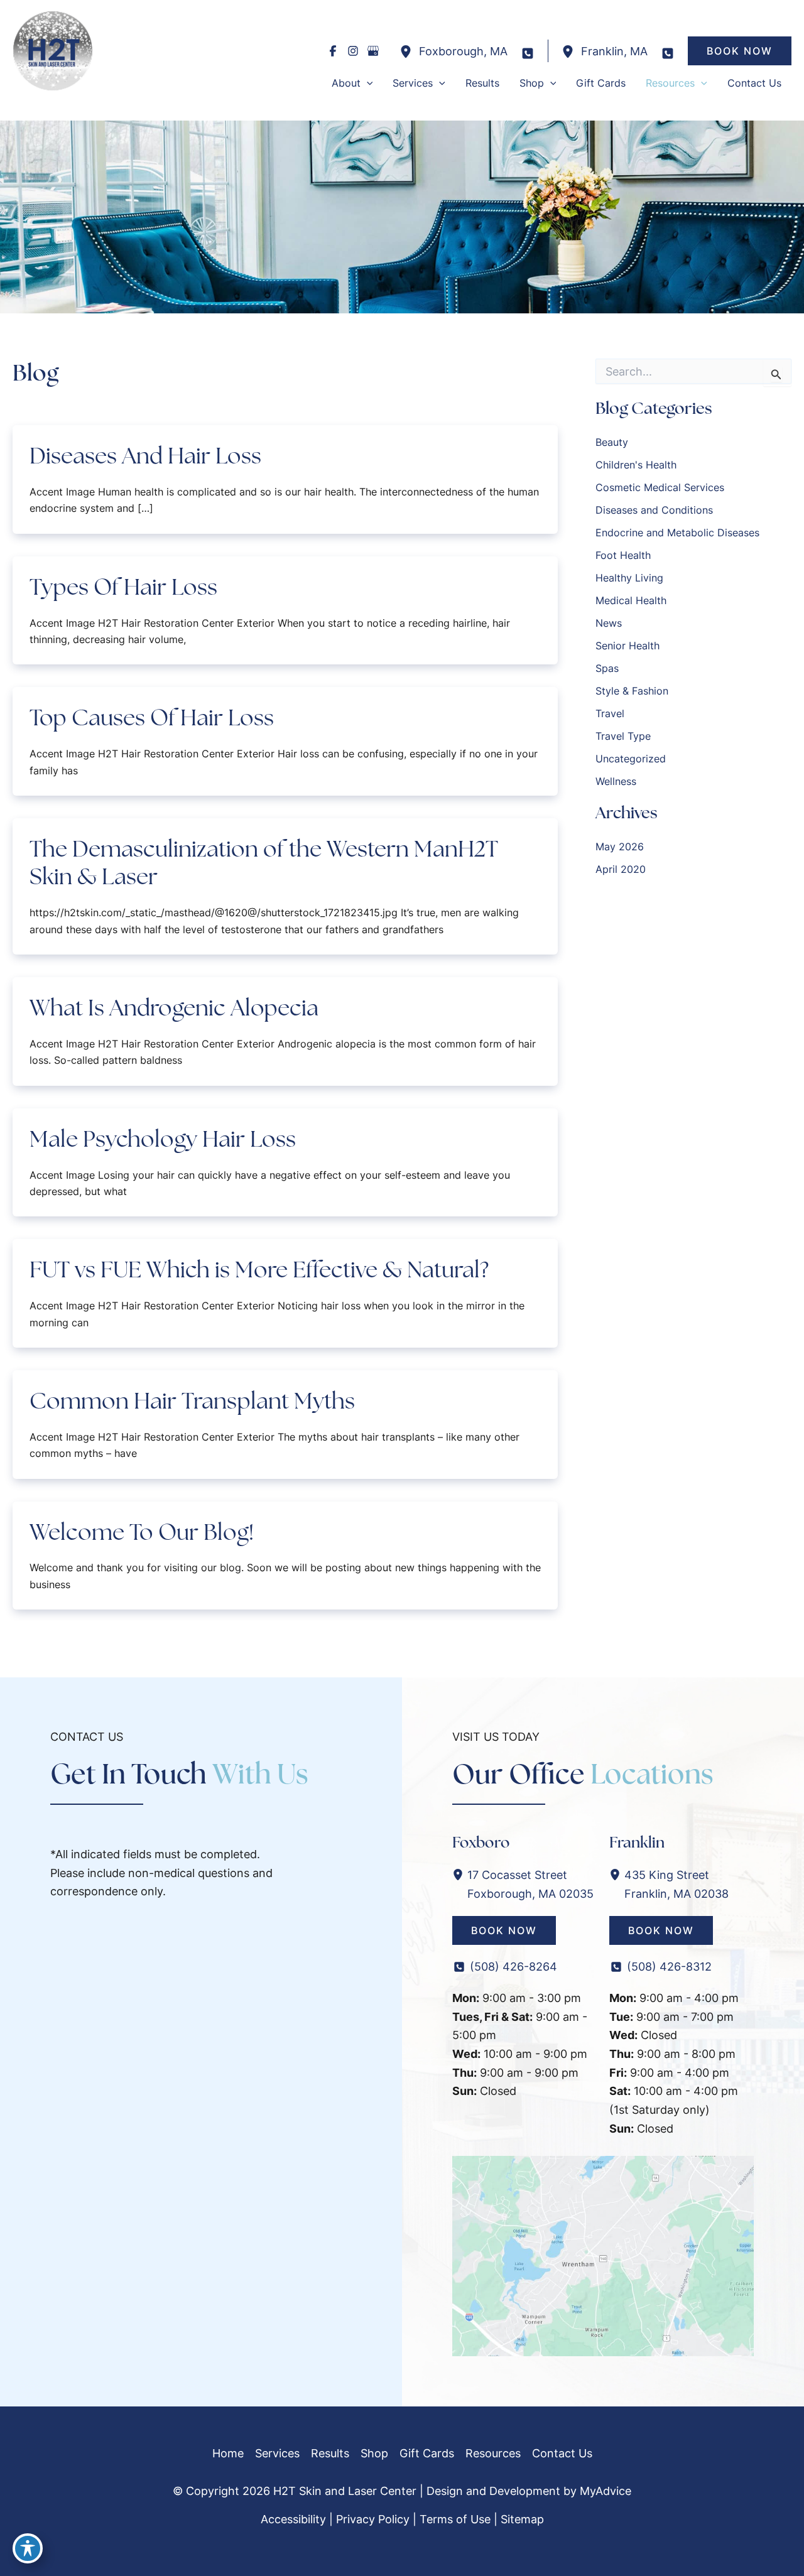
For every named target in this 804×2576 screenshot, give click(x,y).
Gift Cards (427, 2453)
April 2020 (621, 869)
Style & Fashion (632, 691)
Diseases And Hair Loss (145, 456)
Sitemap (522, 2519)
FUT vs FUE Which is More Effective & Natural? (259, 1269)
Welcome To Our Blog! (142, 1532)
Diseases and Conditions (654, 510)
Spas (607, 668)
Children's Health (636, 465)
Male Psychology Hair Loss (163, 1139)
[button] (740, 51)
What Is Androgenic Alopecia (174, 1008)
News (609, 623)
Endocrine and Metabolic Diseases (677, 533)
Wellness (616, 781)
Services (277, 2453)
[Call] (528, 53)
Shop (374, 2453)
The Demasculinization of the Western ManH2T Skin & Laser (264, 863)
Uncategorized (631, 759)
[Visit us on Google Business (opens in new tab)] (373, 51)
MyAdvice (606, 2491)
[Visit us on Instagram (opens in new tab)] (353, 51)
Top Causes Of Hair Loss (152, 717)
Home (228, 2453)
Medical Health (631, 600)
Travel (610, 713)
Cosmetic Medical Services (660, 487)
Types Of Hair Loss (123, 587)
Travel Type (623, 736)
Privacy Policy (373, 2519)
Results (330, 2453)
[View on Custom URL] (603, 2255)
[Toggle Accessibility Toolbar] (28, 2548)
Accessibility (293, 2519)
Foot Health (623, 555)
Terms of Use (455, 2519)
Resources (493, 2453)
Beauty (612, 442)
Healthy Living (629, 578)
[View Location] (409, 51)
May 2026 (620, 847)
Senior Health (627, 646)
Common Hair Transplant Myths (192, 1401)
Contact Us (562, 2453)
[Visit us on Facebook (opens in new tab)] (333, 51)
